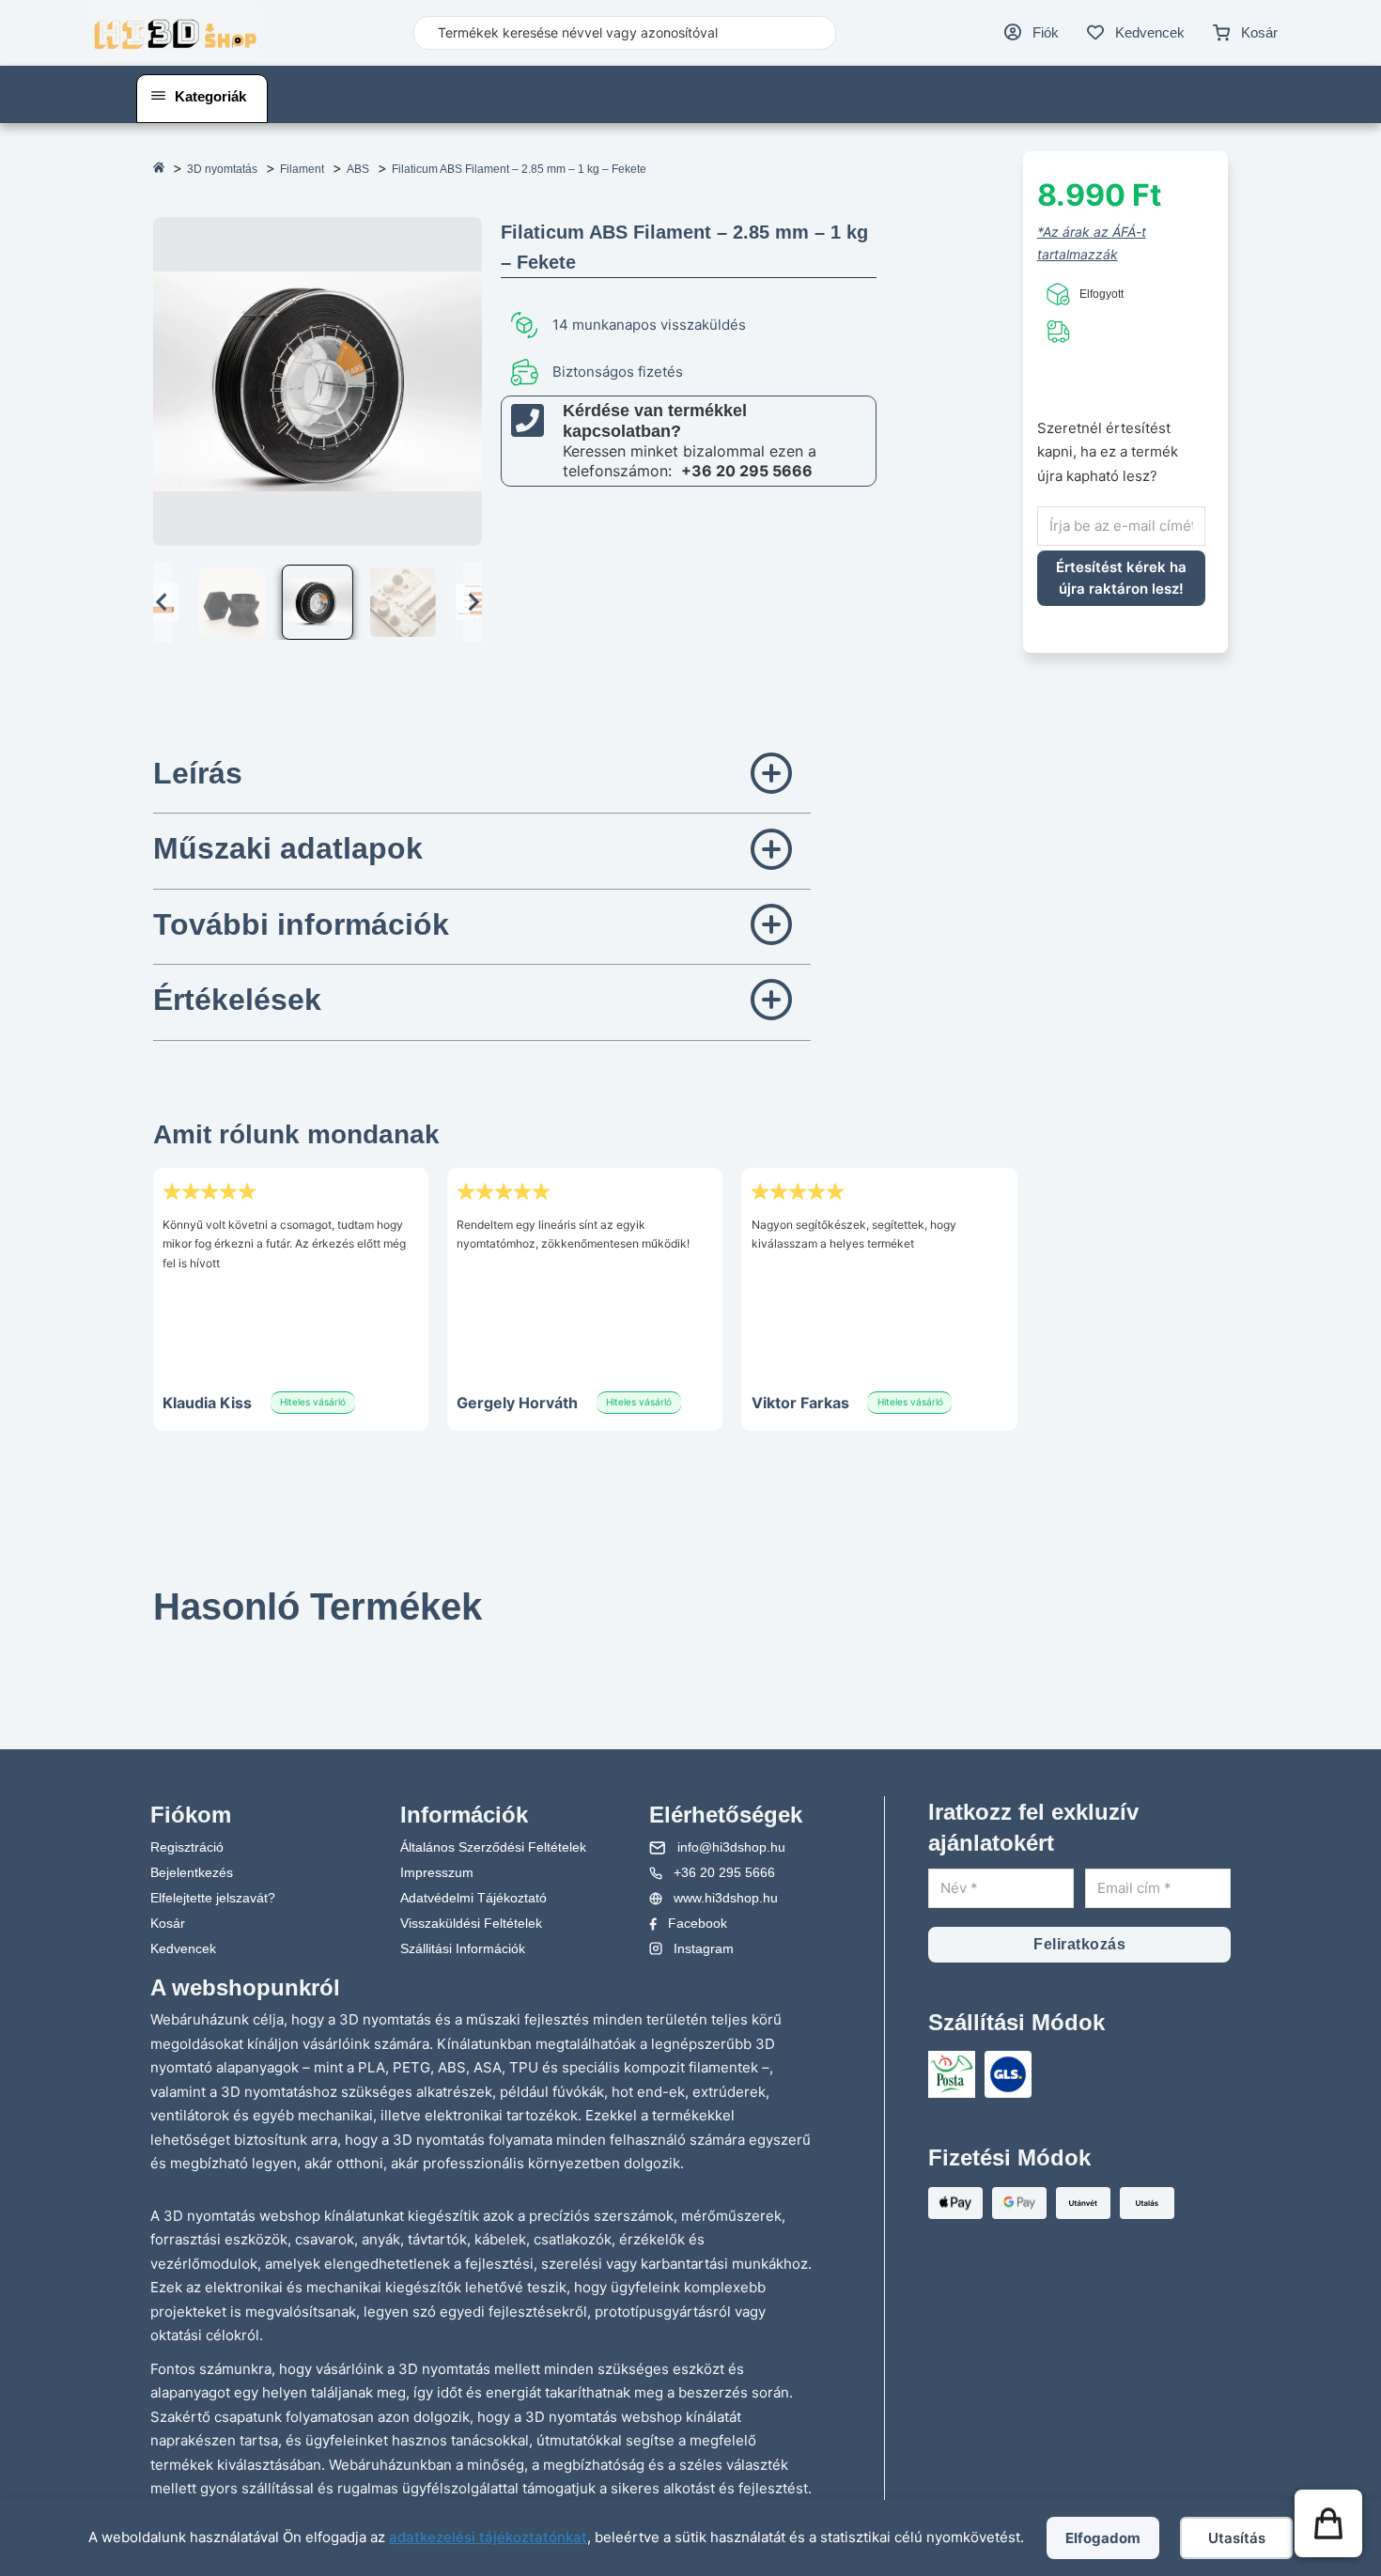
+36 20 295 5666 (747, 471)
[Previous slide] (177, 1639)
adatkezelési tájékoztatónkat (488, 2537)
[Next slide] (473, 602)
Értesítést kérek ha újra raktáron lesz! (1121, 578)
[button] (232, 602)
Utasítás (1237, 2538)
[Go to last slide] (163, 602)
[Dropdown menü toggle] (158, 96)
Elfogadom (1103, 2538)
